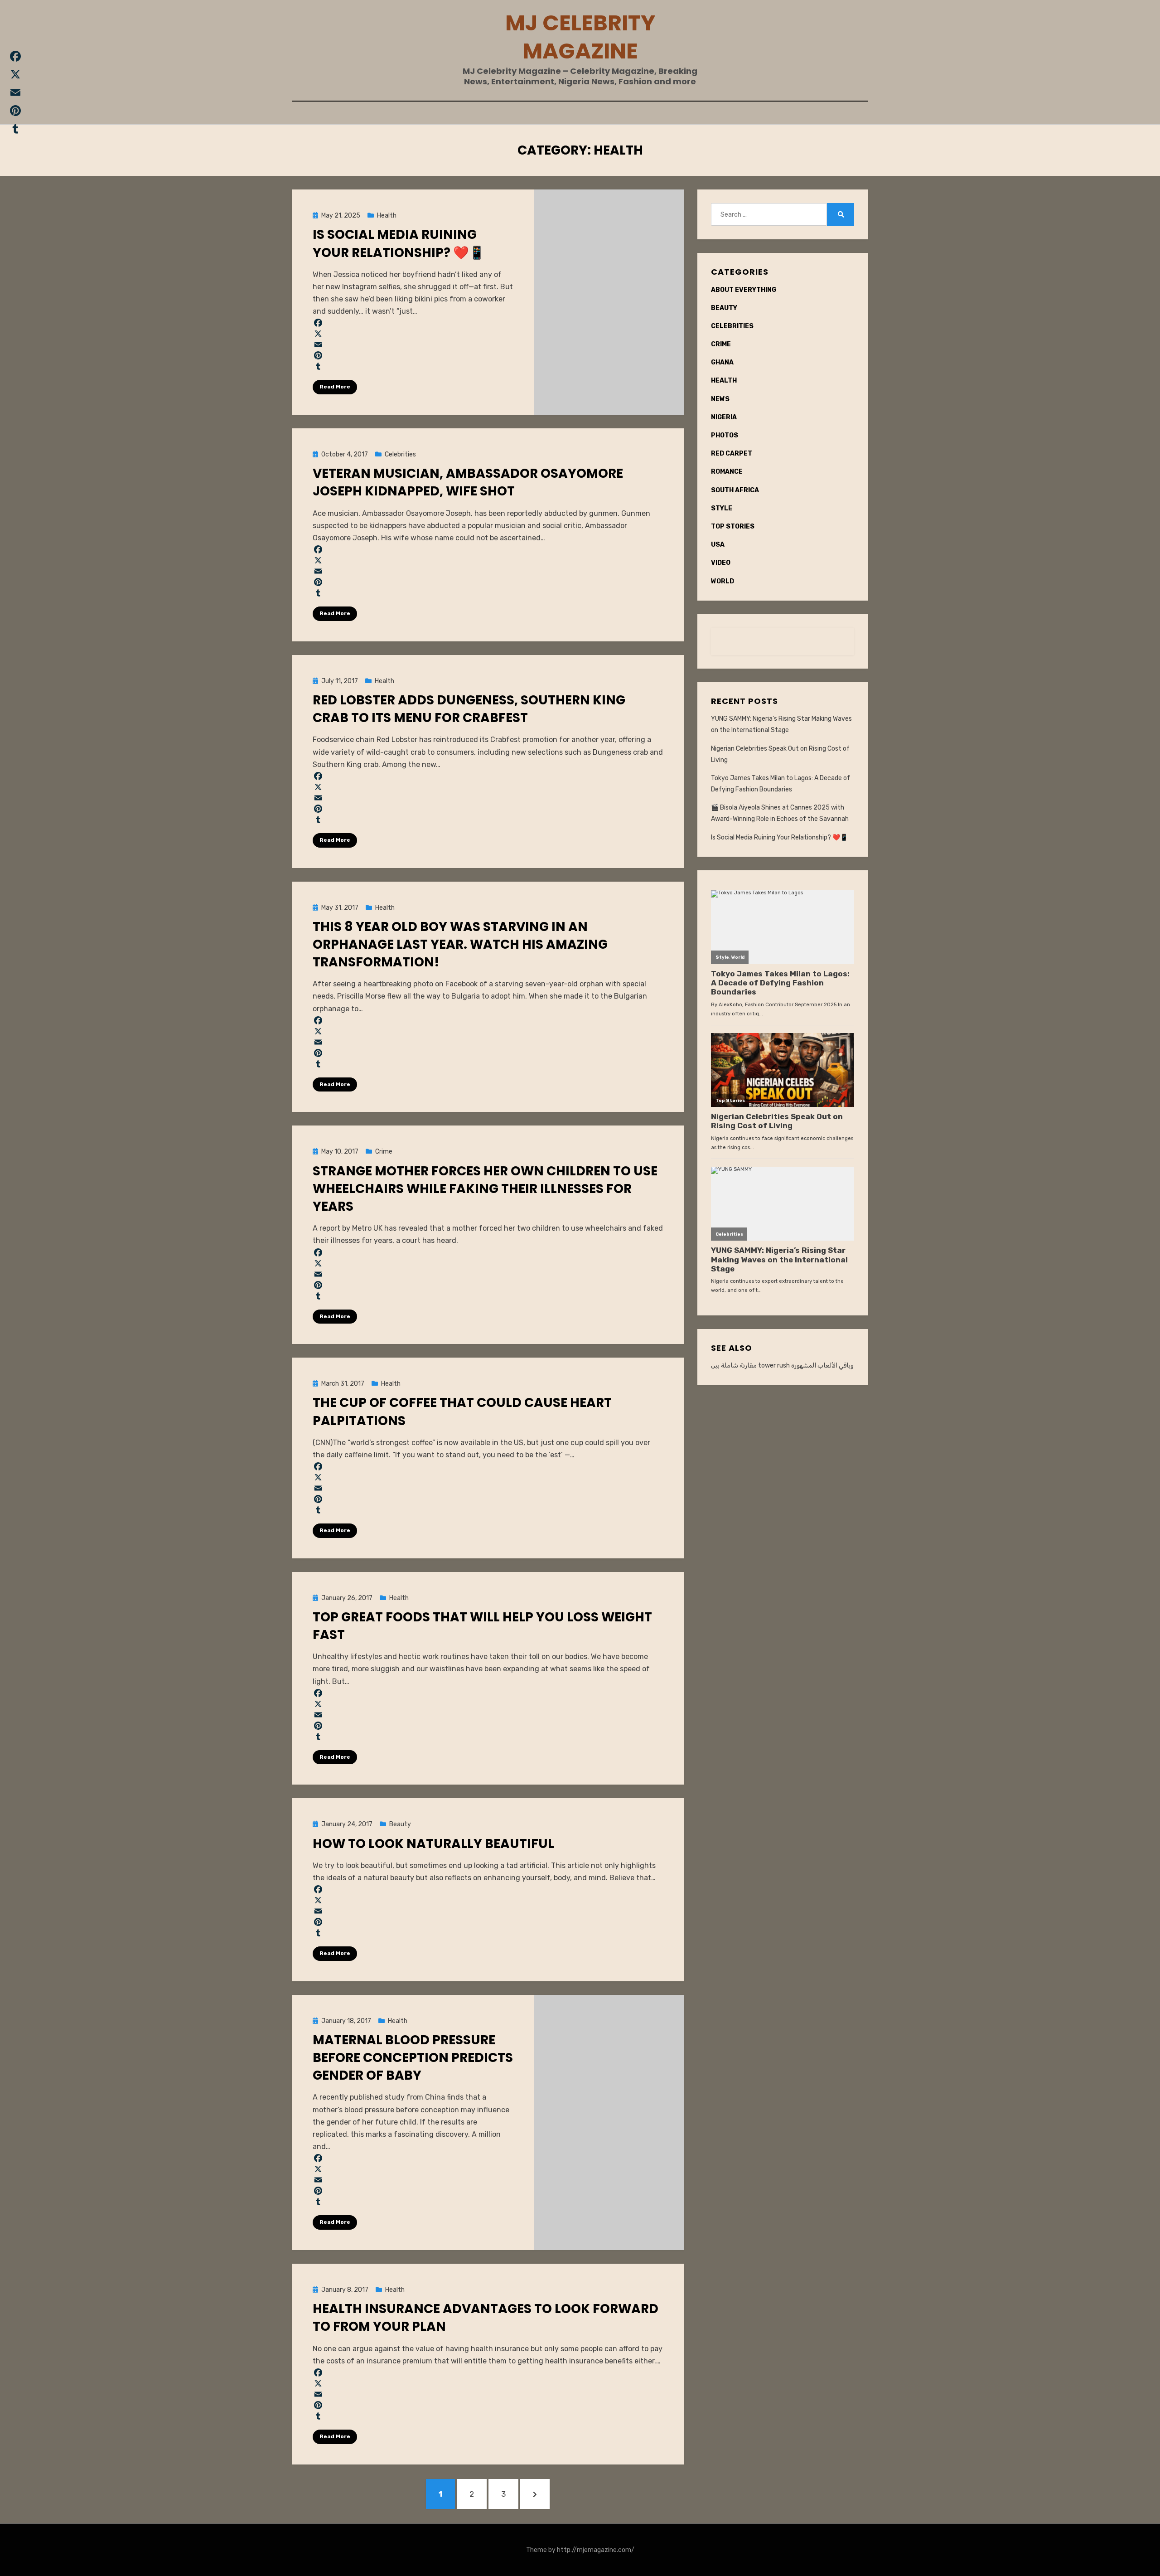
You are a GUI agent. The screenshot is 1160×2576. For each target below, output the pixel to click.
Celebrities (400, 454)
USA (718, 545)
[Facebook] (413, 323)
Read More (335, 387)
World (723, 581)
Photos (725, 435)
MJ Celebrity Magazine (580, 37)
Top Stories (733, 526)
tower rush (774, 1366)
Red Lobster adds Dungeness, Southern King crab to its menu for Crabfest (469, 709)
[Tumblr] (413, 366)
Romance (727, 472)
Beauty (400, 1824)
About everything (744, 290)
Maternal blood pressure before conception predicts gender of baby (413, 2058)
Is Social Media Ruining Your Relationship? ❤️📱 (399, 243)
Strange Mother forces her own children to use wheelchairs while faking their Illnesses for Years (485, 1189)
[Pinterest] (413, 355)
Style (722, 508)
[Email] (413, 344)
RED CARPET (732, 454)
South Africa (735, 490)
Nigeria (724, 417)
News (720, 399)
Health (387, 216)
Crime (384, 1152)
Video (721, 563)
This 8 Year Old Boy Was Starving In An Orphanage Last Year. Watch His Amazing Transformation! (460, 944)
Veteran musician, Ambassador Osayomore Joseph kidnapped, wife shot (468, 482)
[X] (413, 334)
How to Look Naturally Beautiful (433, 1844)
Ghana (722, 362)
